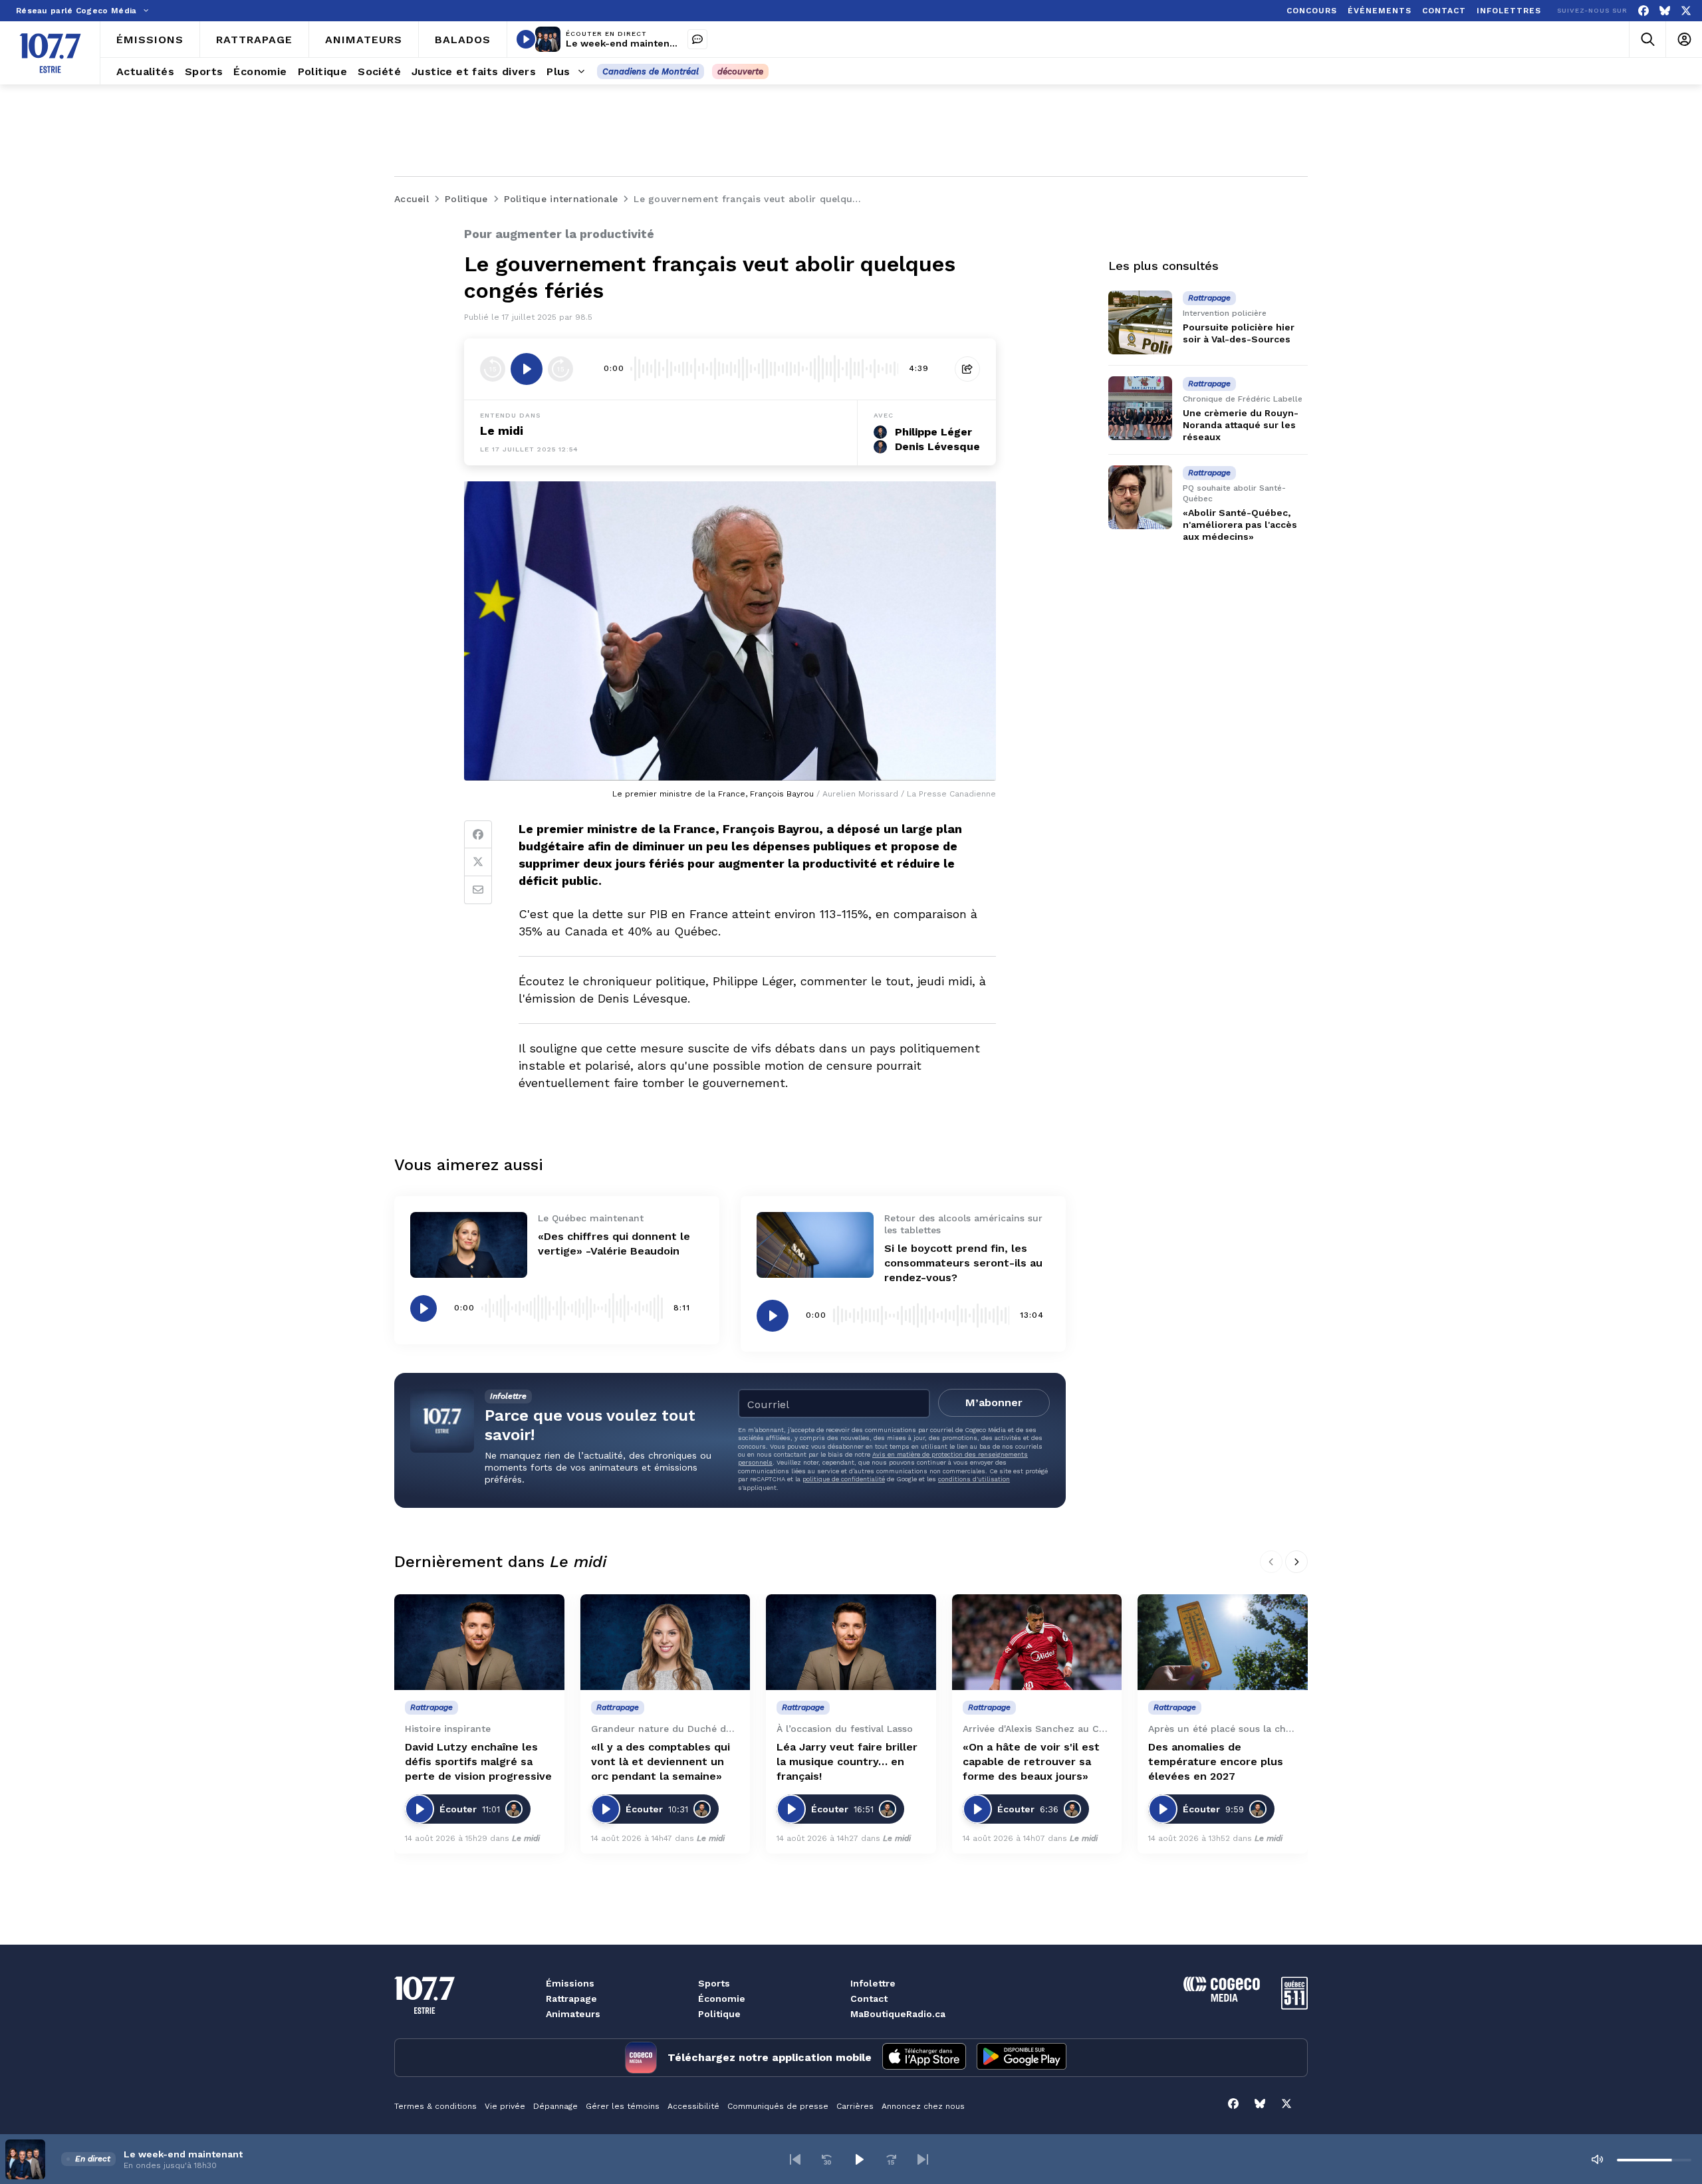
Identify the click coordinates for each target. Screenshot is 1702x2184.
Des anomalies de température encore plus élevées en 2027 (1216, 1761)
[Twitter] (478, 862)
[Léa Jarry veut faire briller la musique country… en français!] (851, 1642)
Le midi (526, 1838)
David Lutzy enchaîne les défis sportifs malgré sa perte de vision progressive (478, 1761)
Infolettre (873, 1983)
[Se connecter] (1684, 40)
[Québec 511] (1294, 2006)
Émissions (570, 1983)
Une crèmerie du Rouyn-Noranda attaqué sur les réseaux (1241, 425)
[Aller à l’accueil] (50, 53)
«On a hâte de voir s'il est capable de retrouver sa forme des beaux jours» (1031, 1761)
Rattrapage (571, 1999)
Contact (869, 1999)
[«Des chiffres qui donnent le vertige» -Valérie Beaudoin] (469, 1245)
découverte (740, 71)
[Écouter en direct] (526, 39)
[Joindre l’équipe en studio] (697, 39)
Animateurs (573, 2014)
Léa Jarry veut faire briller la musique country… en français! (847, 1761)
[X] (1686, 11)
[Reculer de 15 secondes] (493, 369)
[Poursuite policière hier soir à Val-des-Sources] (1140, 322)
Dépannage (555, 2106)
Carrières (855, 2106)
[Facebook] (1643, 11)
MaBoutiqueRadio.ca (898, 2014)
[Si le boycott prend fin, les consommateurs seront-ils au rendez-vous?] (815, 1245)
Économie (722, 1999)
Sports (714, 1983)
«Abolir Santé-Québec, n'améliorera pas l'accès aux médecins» (1240, 525)
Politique (719, 2014)
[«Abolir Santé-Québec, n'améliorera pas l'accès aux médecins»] (1140, 497)
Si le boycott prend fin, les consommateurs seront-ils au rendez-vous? (963, 1263)
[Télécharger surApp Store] (924, 2058)
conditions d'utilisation (974, 1479)
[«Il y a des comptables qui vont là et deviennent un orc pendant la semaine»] (666, 1642)
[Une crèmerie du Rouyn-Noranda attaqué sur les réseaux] (1140, 408)
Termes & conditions (435, 2106)
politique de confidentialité (844, 1479)
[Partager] (967, 369)
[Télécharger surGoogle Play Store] (1022, 2058)
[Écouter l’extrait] (527, 369)
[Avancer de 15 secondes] (560, 369)
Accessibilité (693, 2106)
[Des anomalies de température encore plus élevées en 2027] (1223, 1642)
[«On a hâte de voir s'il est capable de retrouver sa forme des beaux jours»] (1037, 1642)
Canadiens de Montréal (651, 71)
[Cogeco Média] (1222, 1998)
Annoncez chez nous (923, 2106)
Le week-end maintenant (625, 43)
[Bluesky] (1665, 11)
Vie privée (505, 2106)
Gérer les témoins (623, 2106)
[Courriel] (478, 890)
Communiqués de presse (778, 2106)
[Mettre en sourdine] (1597, 2159)
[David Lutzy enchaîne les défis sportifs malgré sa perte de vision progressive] (479, 1642)
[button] (795, 2159)
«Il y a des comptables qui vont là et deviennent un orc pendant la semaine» (661, 1761)
